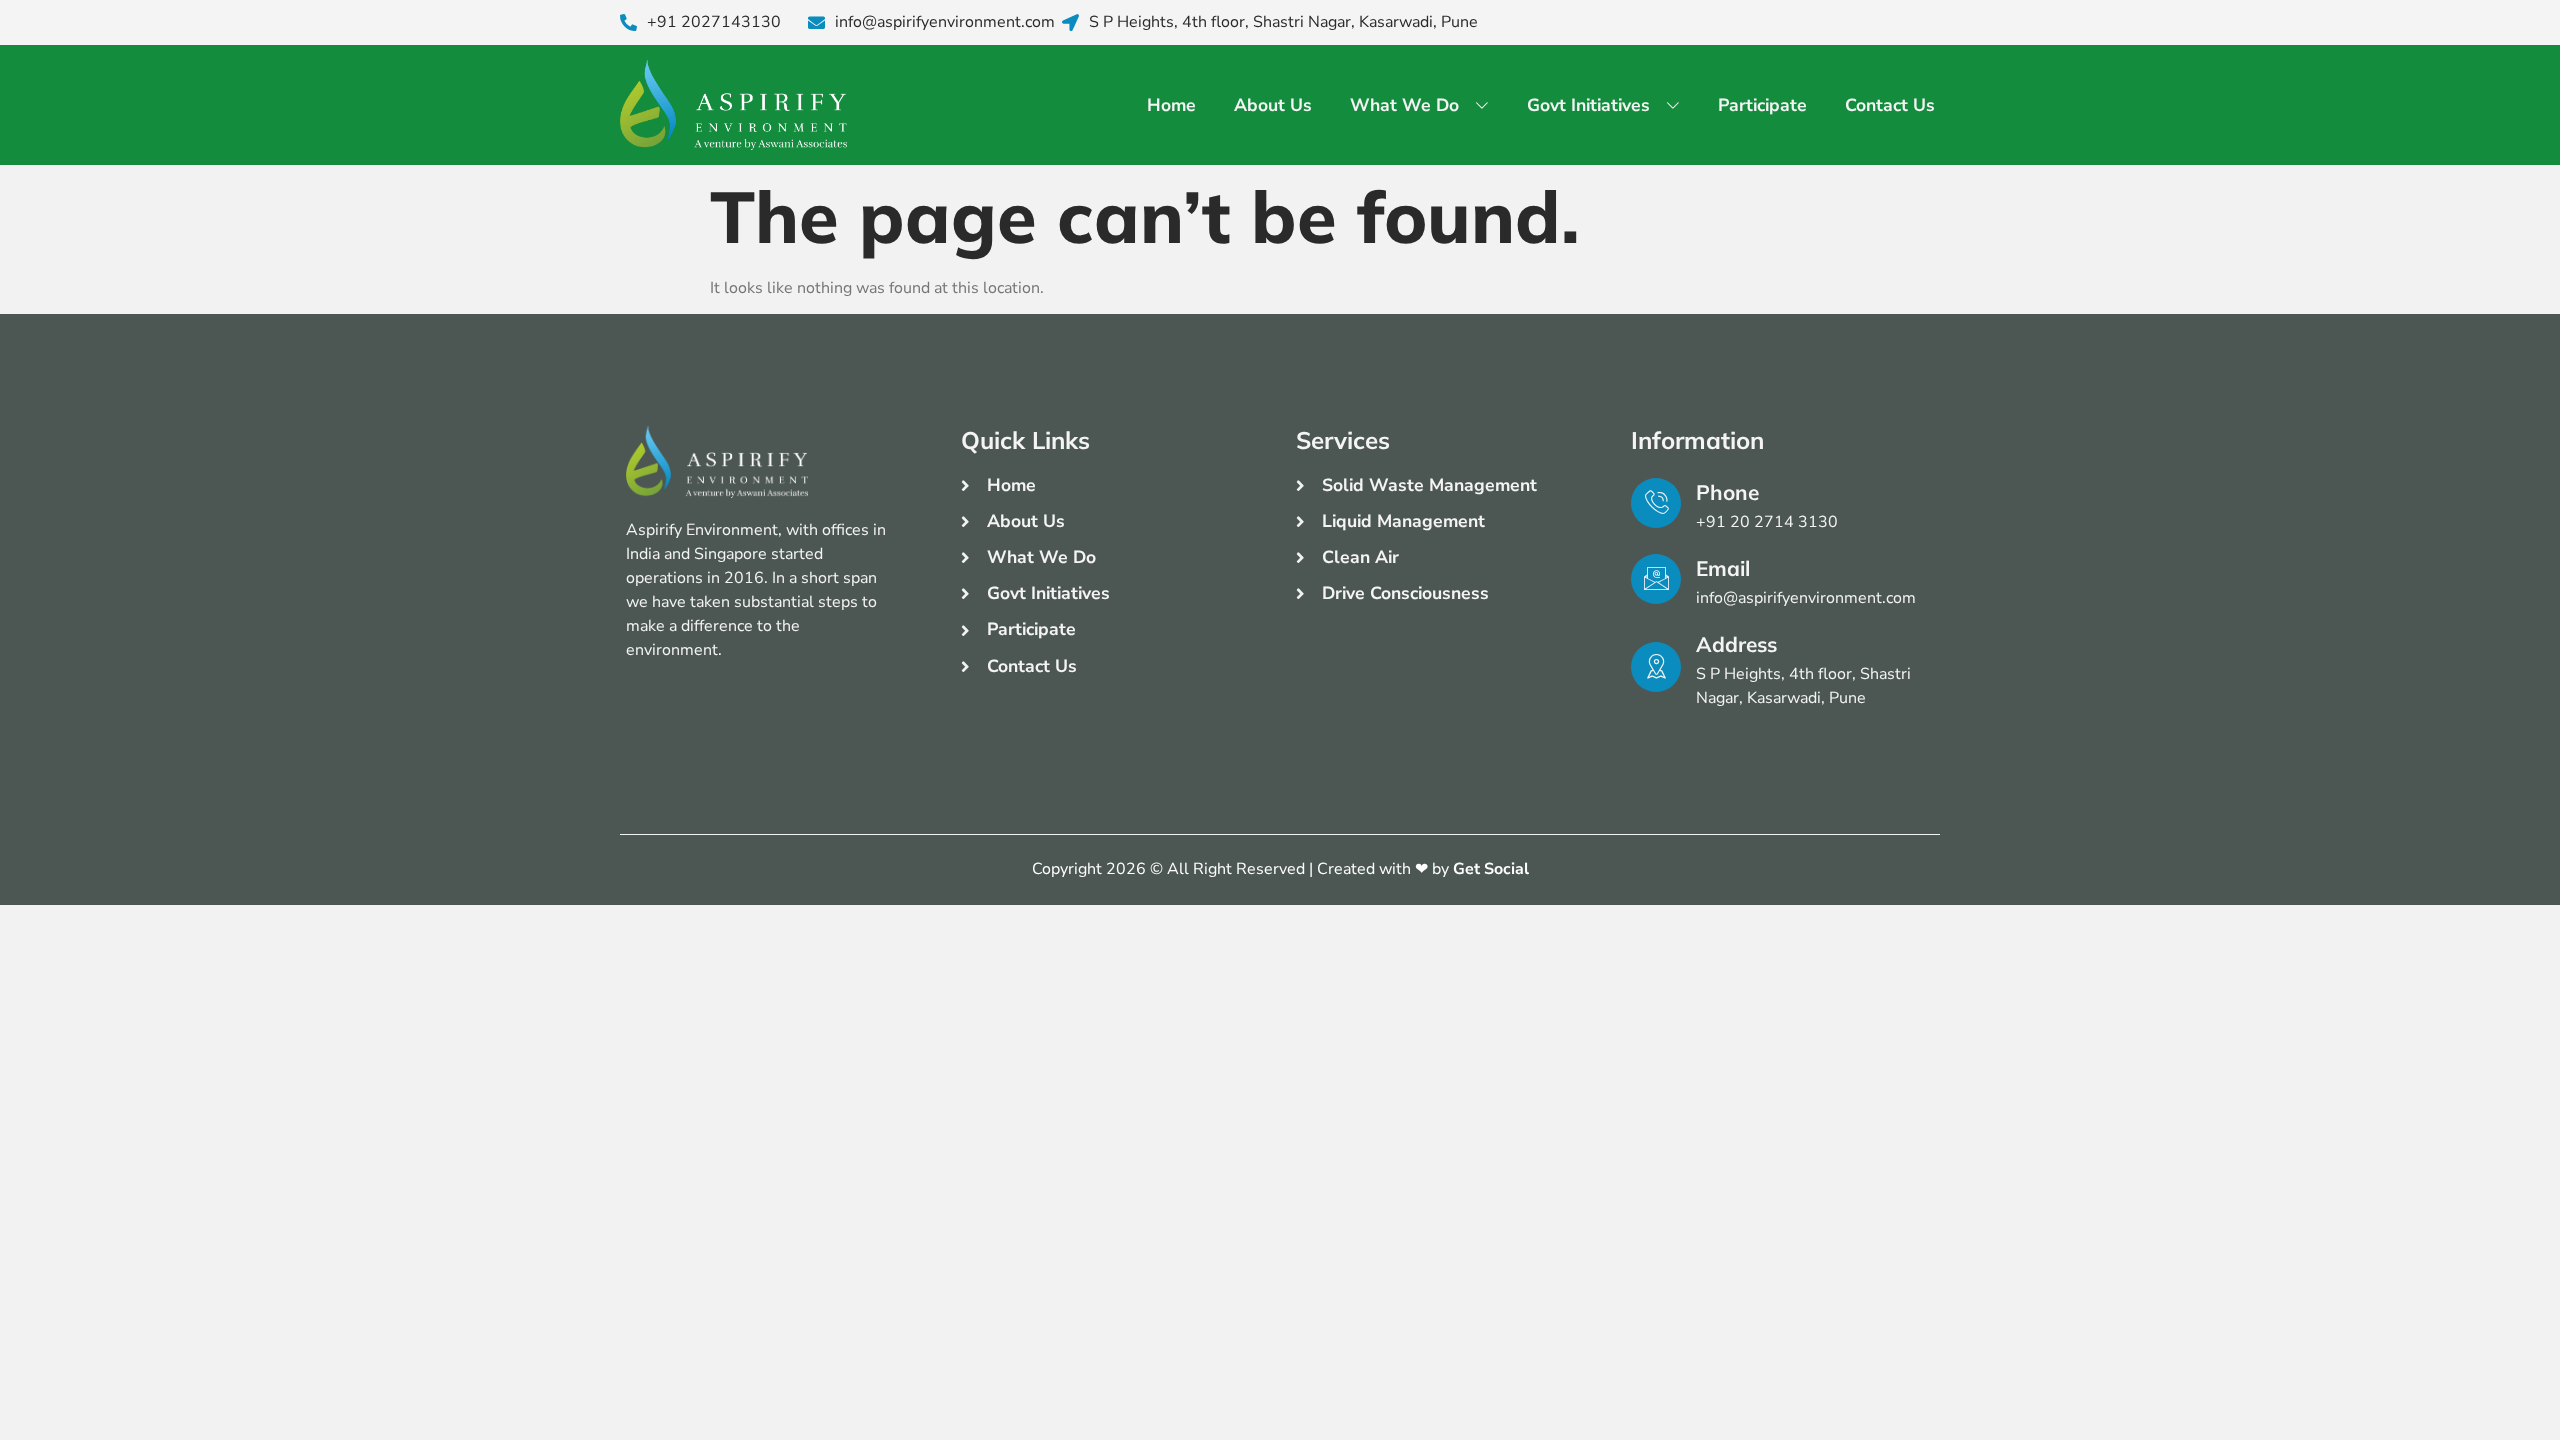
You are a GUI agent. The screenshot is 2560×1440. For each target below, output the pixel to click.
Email (1723, 568)
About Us (1273, 105)
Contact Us (1890, 105)
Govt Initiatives (1588, 105)
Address (1736, 644)
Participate (1762, 105)
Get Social (1491, 869)
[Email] (1656, 579)
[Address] (1656, 667)
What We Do (1404, 105)
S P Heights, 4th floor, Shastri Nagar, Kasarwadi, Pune (1283, 22)
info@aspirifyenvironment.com (945, 22)
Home (1171, 105)
